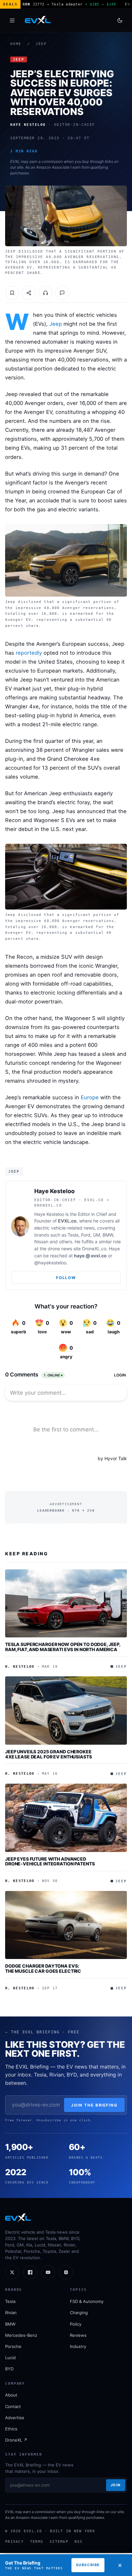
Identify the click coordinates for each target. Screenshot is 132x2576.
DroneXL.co (94, 1249)
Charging (79, 2313)
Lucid (10, 2358)
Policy (76, 2324)
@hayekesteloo (50, 1263)
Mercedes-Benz (21, 2335)
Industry (78, 2346)
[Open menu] (12, 20)
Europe (90, 1097)
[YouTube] (48, 2272)
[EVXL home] (38, 20)
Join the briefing (94, 2105)
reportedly (29, 653)
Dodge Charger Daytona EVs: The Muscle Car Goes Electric (43, 1968)
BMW (10, 2324)
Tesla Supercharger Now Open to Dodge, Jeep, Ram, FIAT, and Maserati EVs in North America (63, 1647)
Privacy (14, 2542)
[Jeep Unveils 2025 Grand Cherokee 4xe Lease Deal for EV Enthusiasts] (66, 1711)
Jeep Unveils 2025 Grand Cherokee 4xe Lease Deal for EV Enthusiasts (48, 1754)
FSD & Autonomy (87, 2301)
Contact (13, 2406)
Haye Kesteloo (54, 1191)
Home (16, 44)
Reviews (78, 2335)
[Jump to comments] (62, 293)
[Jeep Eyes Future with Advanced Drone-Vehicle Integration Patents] (66, 1818)
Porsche (13, 2346)
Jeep (41, 44)
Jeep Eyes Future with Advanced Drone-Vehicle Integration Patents (50, 1861)
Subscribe (88, 2565)
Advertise (15, 2418)
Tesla (10, 2301)
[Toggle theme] (120, 20)
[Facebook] (30, 2272)
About (11, 2395)
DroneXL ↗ (16, 2440)
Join (116, 2485)
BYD (9, 2369)
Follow (66, 1278)
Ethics (11, 2429)
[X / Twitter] (12, 2272)
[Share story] (29, 293)
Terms (37, 2542)
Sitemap (59, 2542)
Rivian (11, 2313)
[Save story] (12, 293)
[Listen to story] (45, 293)
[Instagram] (66, 2272)
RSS (79, 2542)
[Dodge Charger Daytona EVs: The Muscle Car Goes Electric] (66, 1925)
